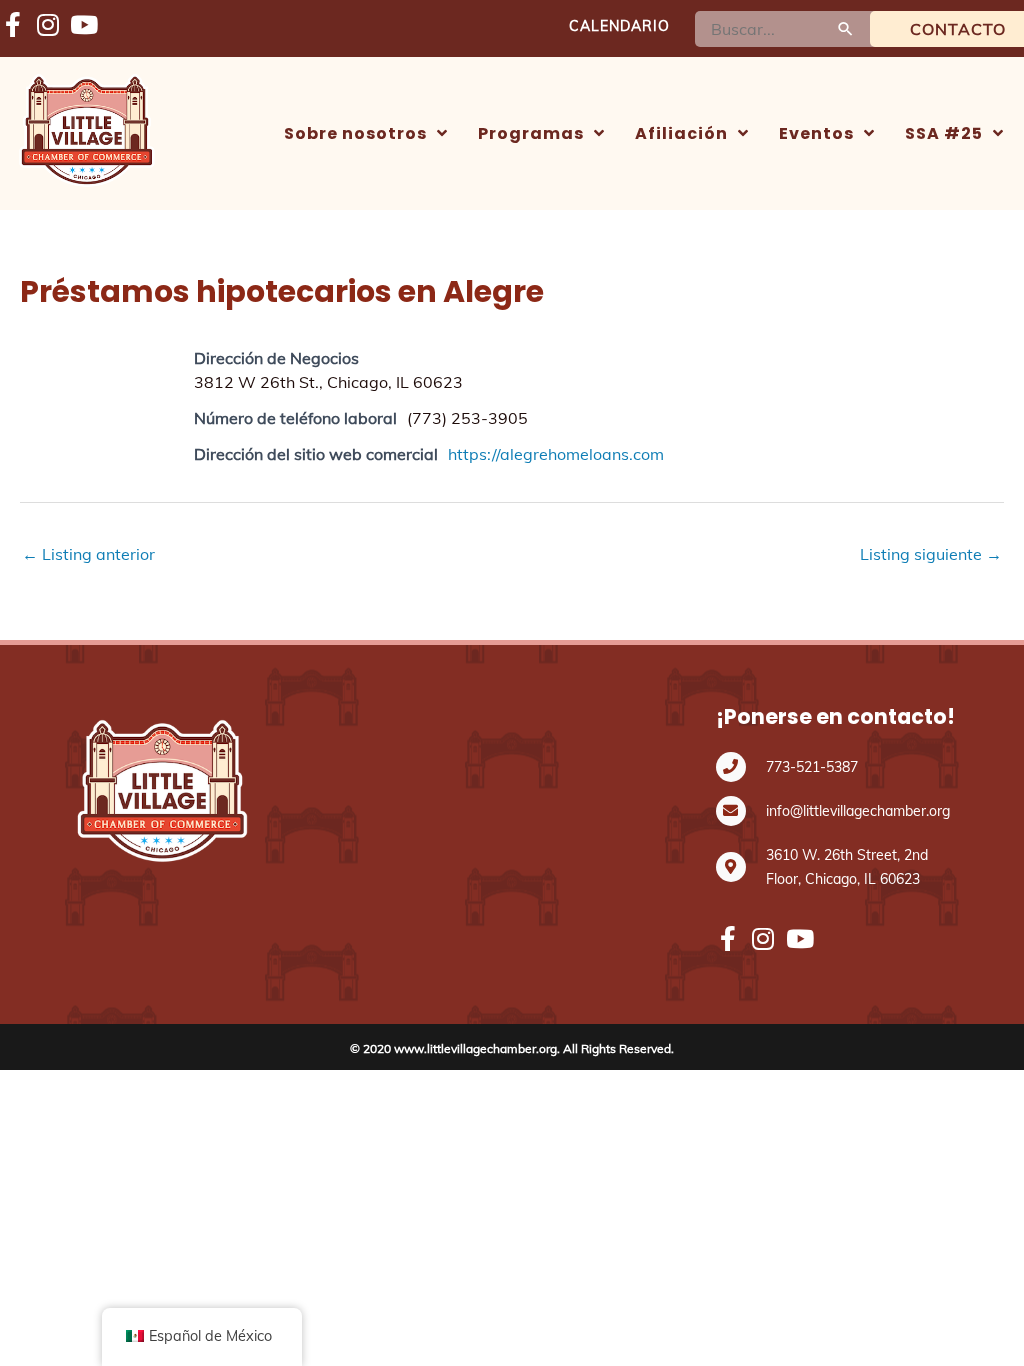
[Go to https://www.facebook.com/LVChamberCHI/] (12, 26)
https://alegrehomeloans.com (556, 454)
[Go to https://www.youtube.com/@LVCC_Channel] (82, 26)
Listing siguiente (931, 554)
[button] (366, 134)
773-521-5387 (812, 767)
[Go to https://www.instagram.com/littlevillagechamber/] (47, 26)
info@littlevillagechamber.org (858, 811)
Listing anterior (88, 554)
